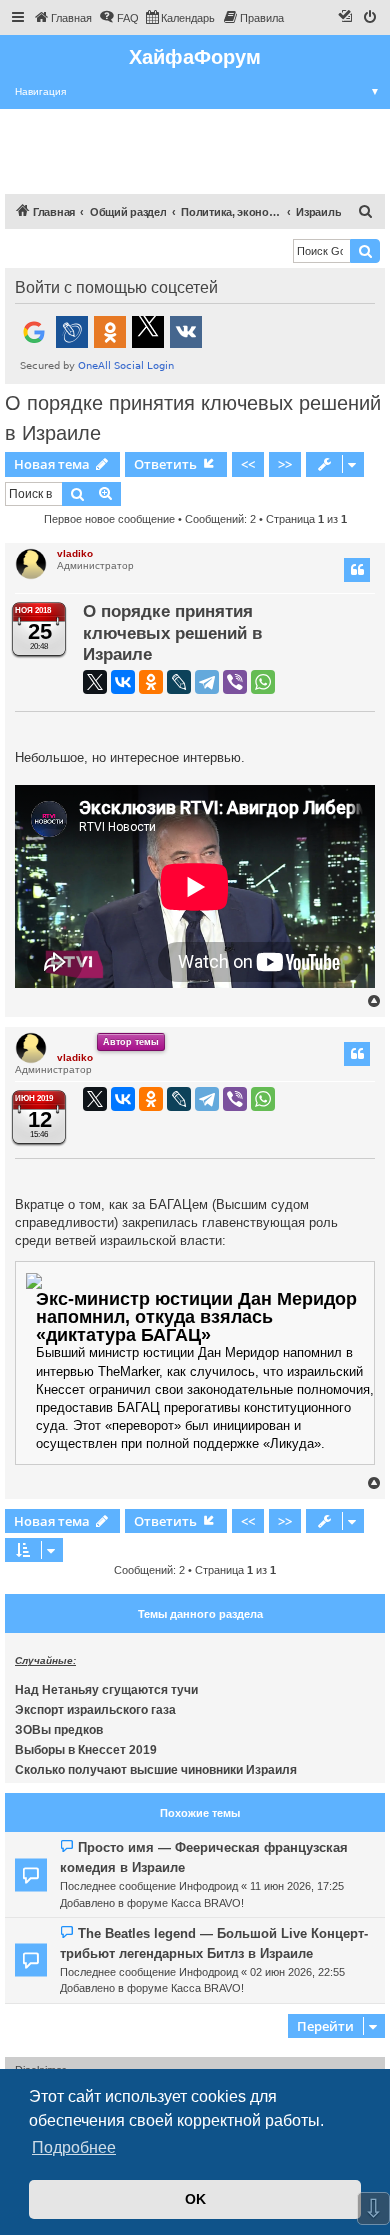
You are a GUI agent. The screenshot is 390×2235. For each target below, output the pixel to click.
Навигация (197, 91)
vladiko (75, 553)
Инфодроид (208, 1886)
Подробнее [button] (74, 2147)
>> (285, 464)
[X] (95, 682)
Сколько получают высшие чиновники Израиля (156, 1770)
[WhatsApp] (263, 682)
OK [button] (195, 2199)
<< (248, 464)
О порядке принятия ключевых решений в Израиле (193, 418)
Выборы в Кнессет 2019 (86, 1750)
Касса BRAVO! (207, 1903)
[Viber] (235, 682)
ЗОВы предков (59, 1730)
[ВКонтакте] (123, 682)
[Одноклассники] (151, 682)
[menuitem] (62, 18)
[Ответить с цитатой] (357, 570)
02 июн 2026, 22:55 (297, 1972)
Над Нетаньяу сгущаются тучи (106, 1690)
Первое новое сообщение (109, 519)
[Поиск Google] (365, 251)
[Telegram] (207, 682)
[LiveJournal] (179, 682)
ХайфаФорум (195, 57)
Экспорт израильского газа (95, 1710)
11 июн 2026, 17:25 (297, 1886)
